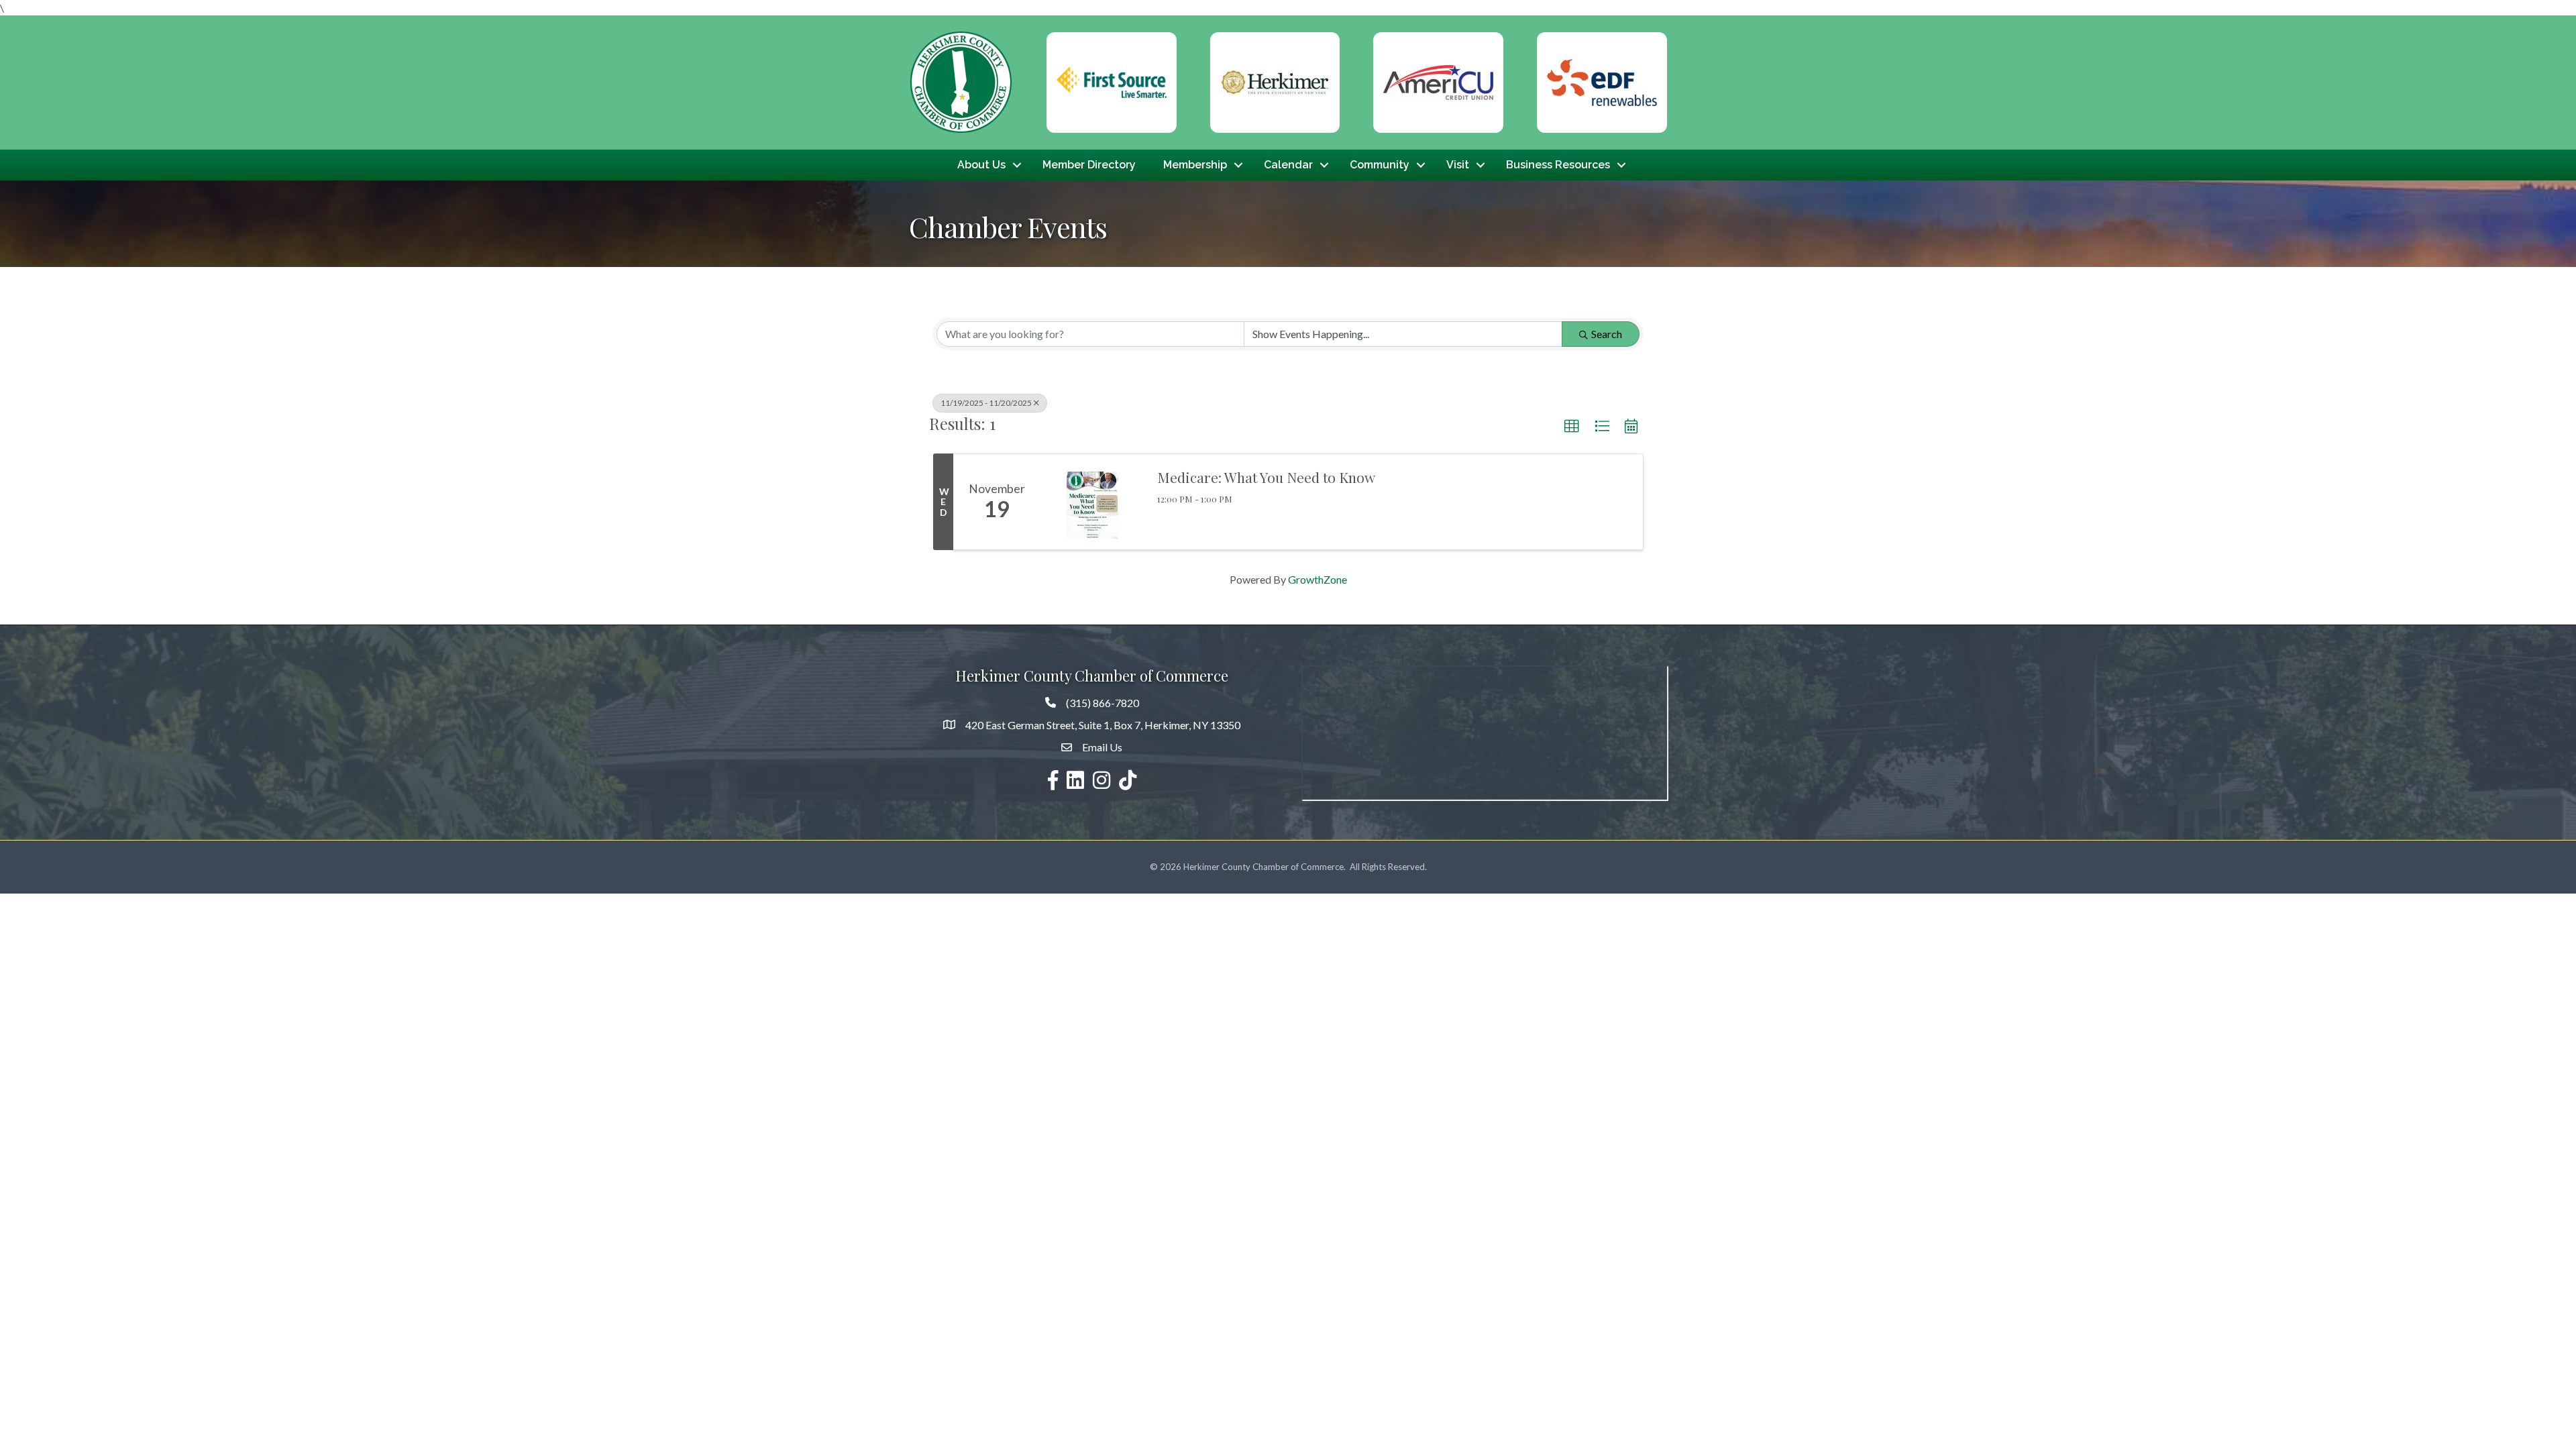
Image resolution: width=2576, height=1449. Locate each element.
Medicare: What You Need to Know (1266, 477)
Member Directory (1089, 165)
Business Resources (1558, 165)
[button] (1572, 427)
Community (1380, 165)
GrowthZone (1318, 579)
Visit (1458, 165)
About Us (981, 165)
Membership (1195, 165)
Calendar (1288, 165)
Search (1607, 334)
